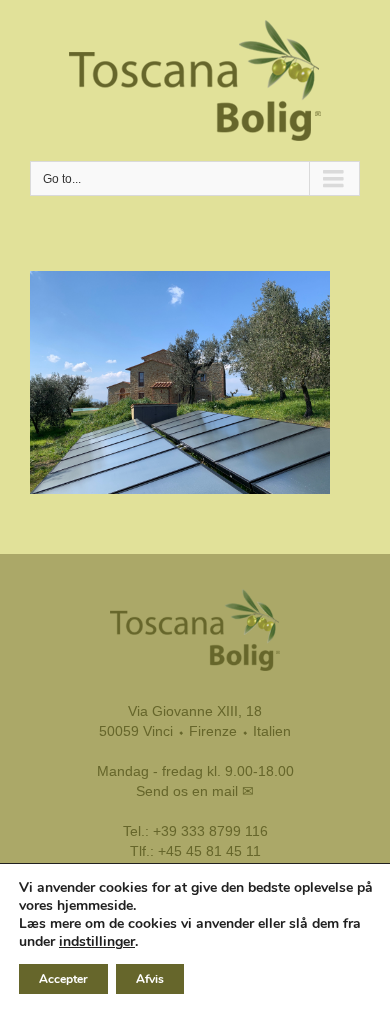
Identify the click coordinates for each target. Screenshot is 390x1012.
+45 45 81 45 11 (209, 851)
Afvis (150, 979)
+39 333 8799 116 (210, 831)
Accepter (63, 979)
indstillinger (97, 942)
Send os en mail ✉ (195, 791)
